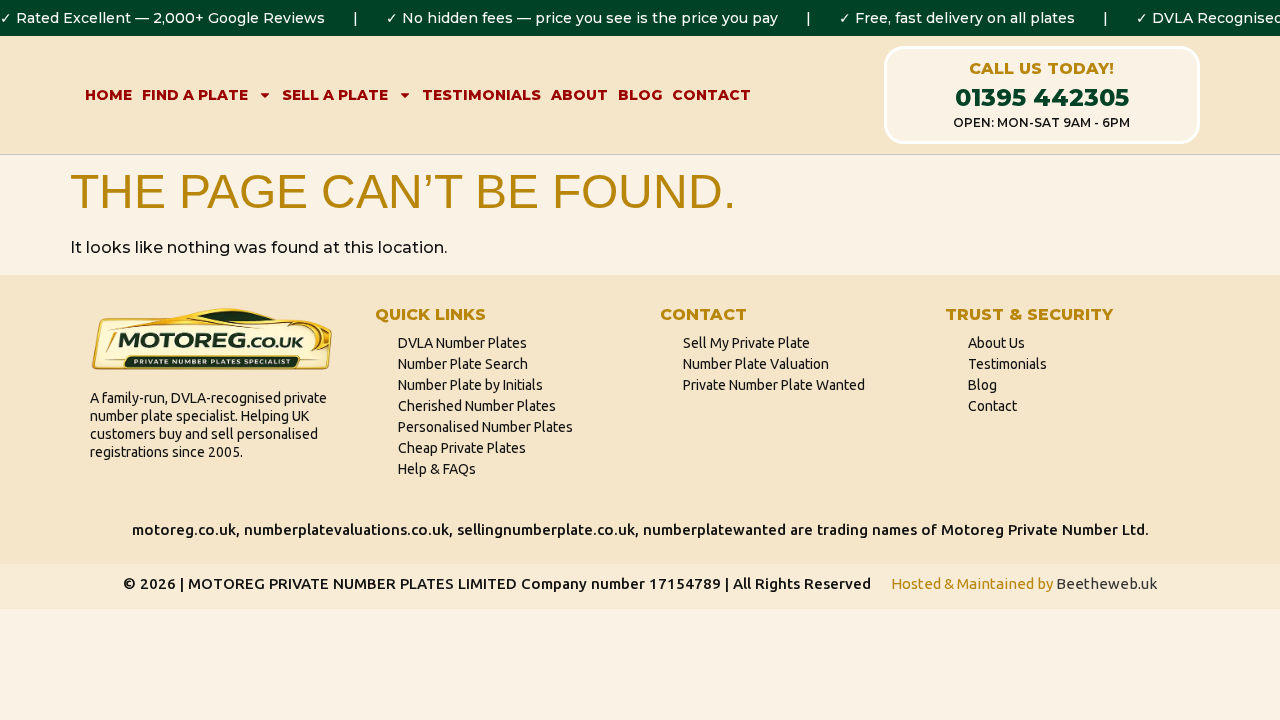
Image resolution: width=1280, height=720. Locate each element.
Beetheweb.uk (1106, 583)
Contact (711, 95)
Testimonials (481, 95)
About (579, 95)
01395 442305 (1042, 97)
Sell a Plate (335, 95)
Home (108, 95)
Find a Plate (195, 95)
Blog (640, 95)
